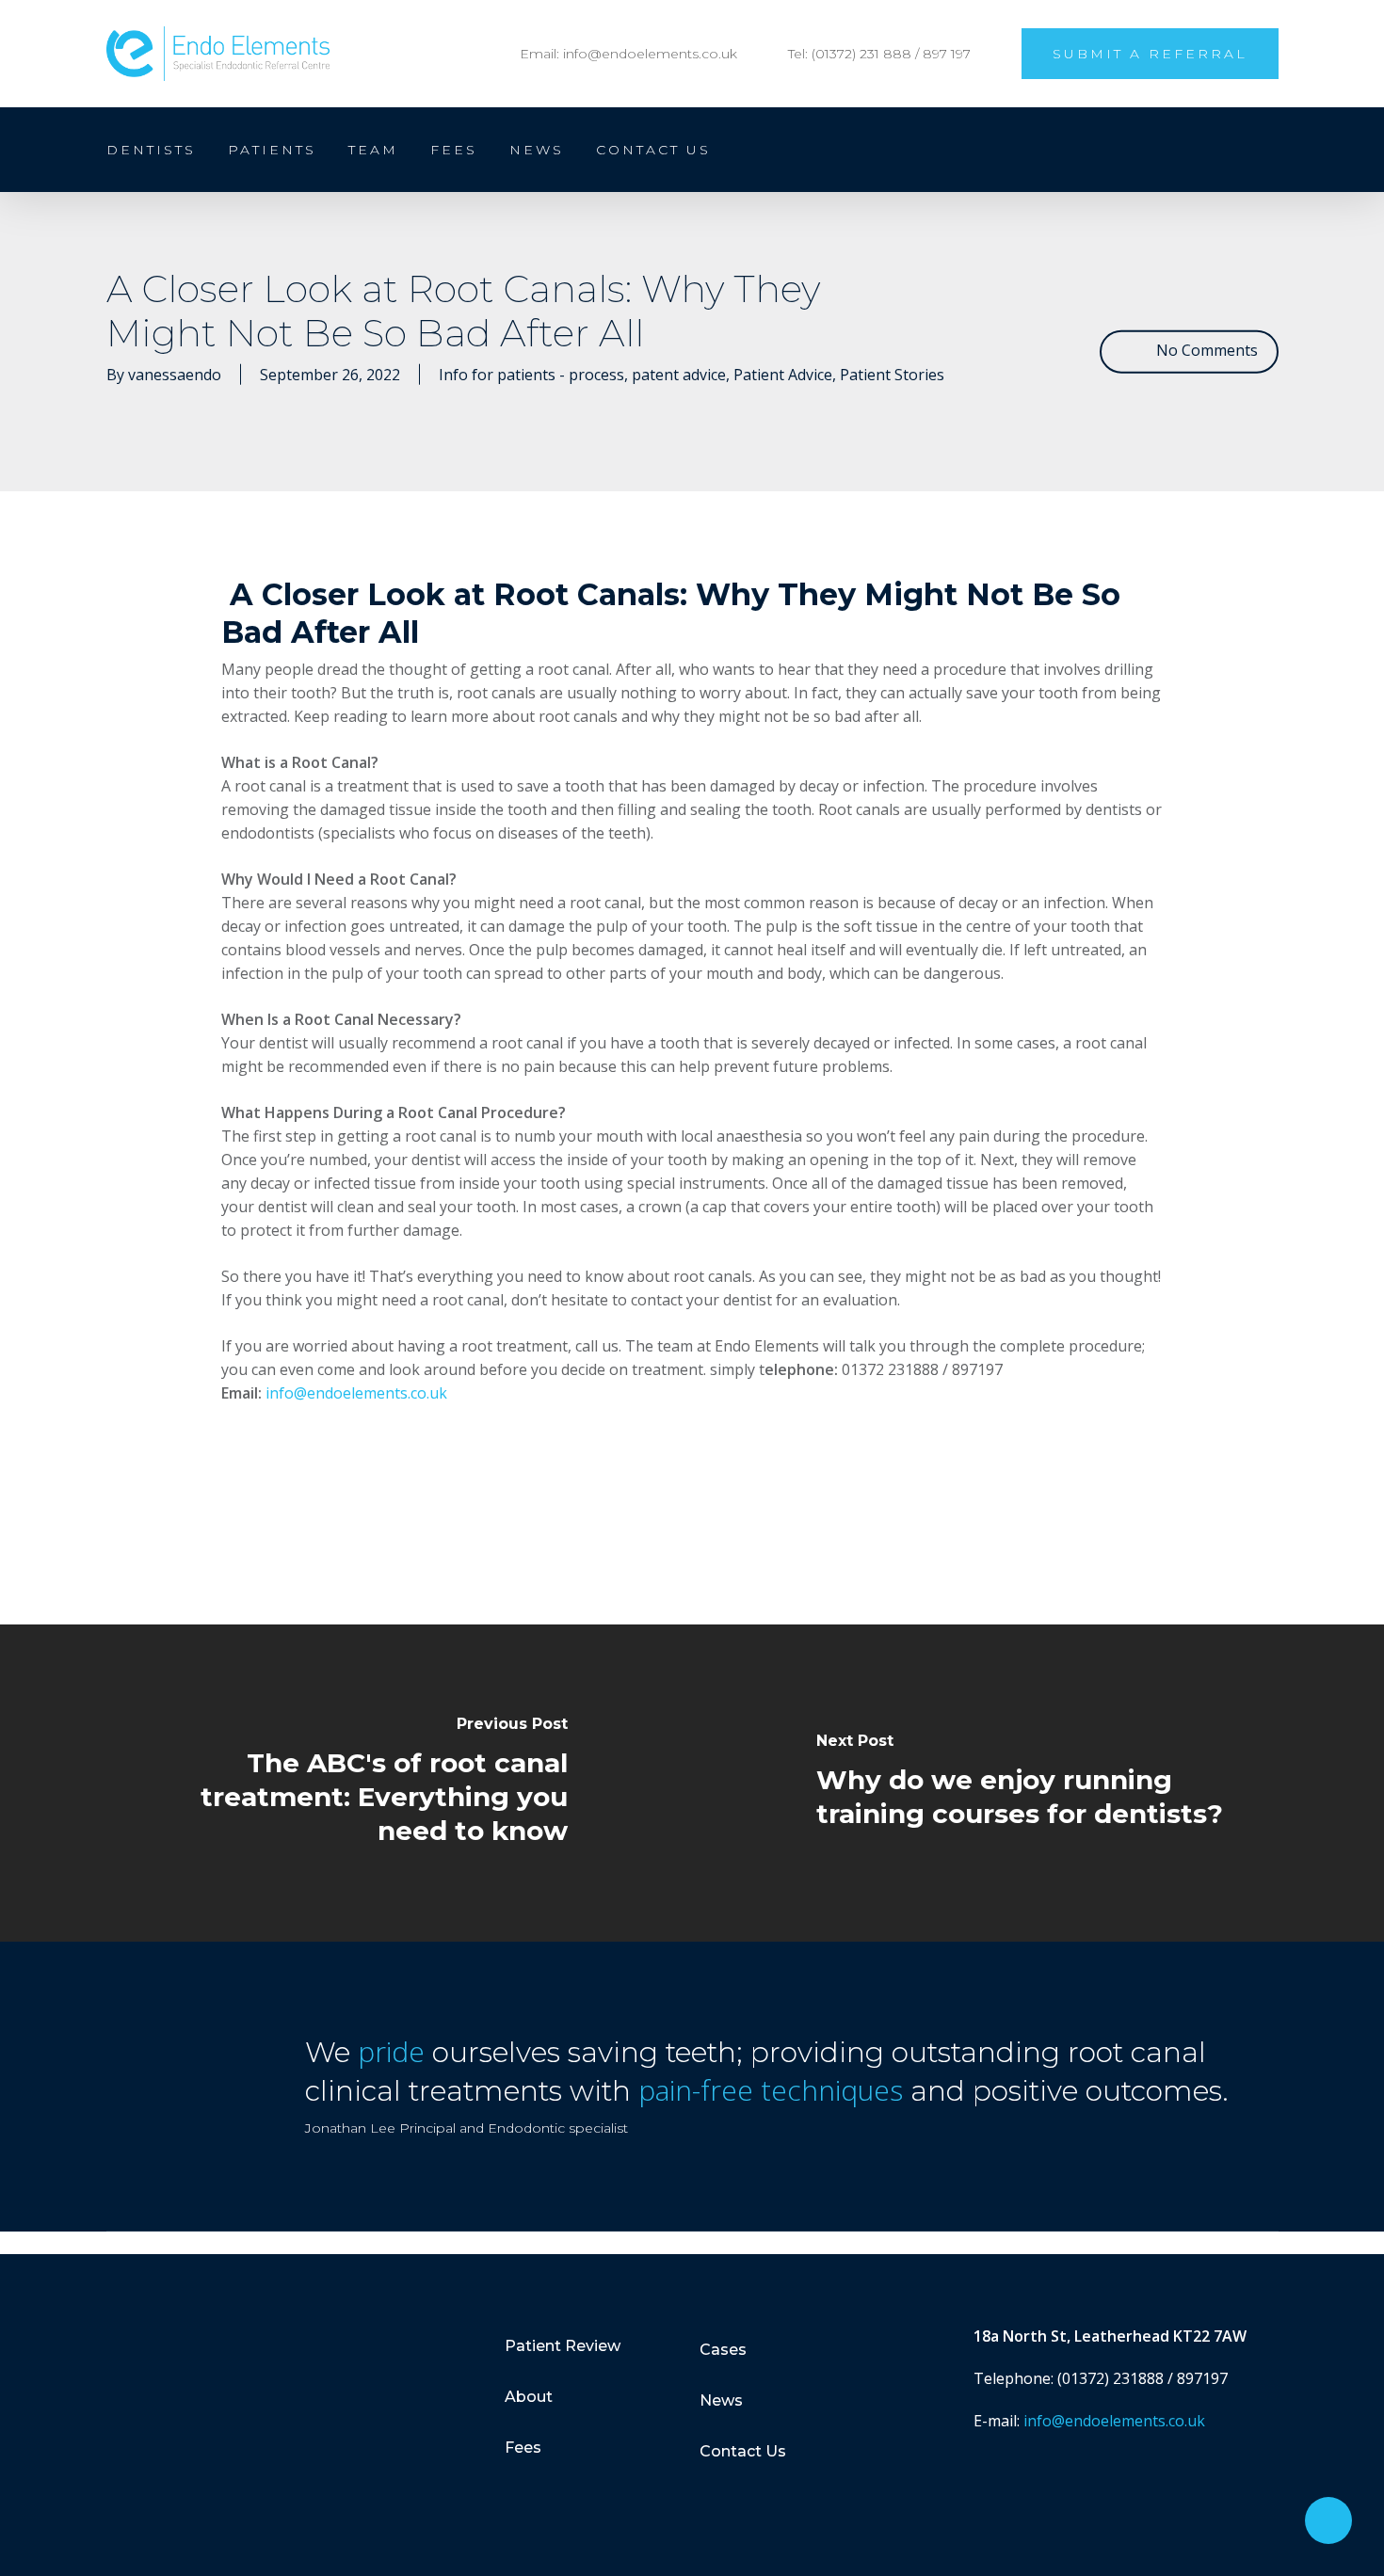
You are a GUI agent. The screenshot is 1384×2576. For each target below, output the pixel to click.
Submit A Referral (1150, 54)
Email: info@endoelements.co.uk (628, 54)
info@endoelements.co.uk (356, 1393)
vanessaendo (175, 374)
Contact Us (743, 2451)
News (721, 2400)
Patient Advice (783, 374)
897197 (1202, 2378)
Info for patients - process (531, 374)
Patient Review (563, 2346)
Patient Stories (892, 374)
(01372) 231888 (1110, 2378)
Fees (523, 2448)
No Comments (1205, 350)
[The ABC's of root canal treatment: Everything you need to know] (346, 1783)
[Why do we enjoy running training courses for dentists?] (1038, 1783)
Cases (723, 2350)
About (529, 2397)
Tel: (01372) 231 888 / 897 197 (879, 54)
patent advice (679, 374)
